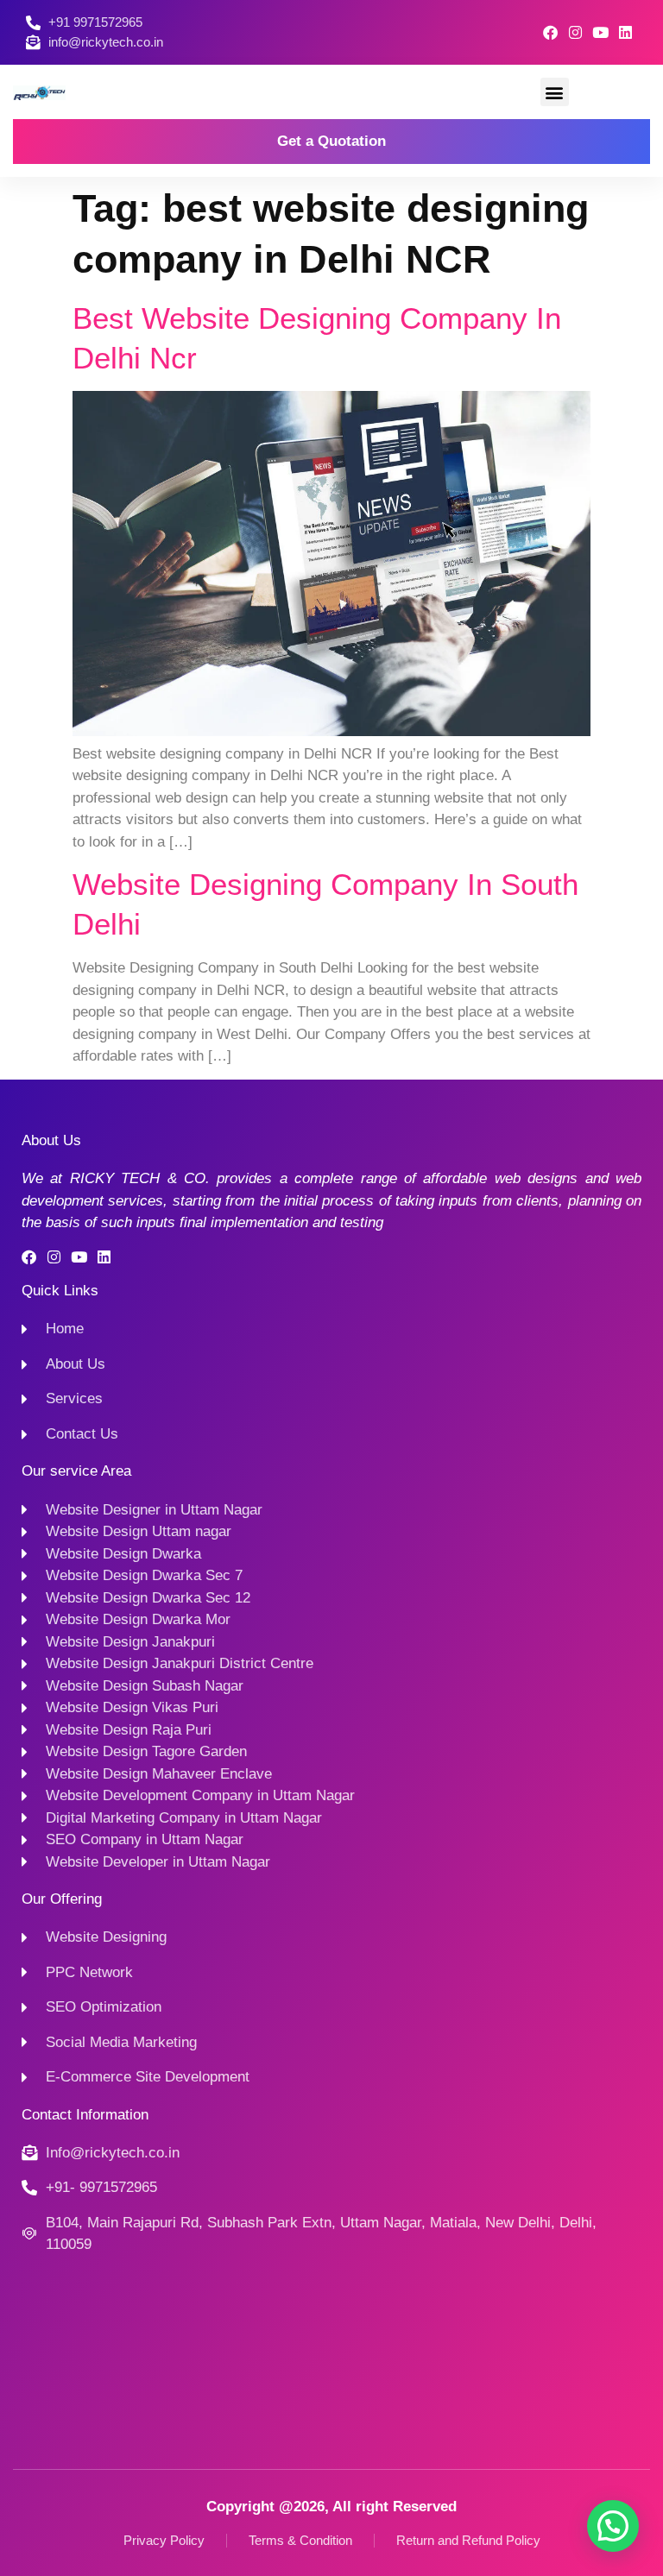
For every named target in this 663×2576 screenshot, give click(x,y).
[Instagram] (575, 32)
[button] (555, 92)
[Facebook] (550, 32)
